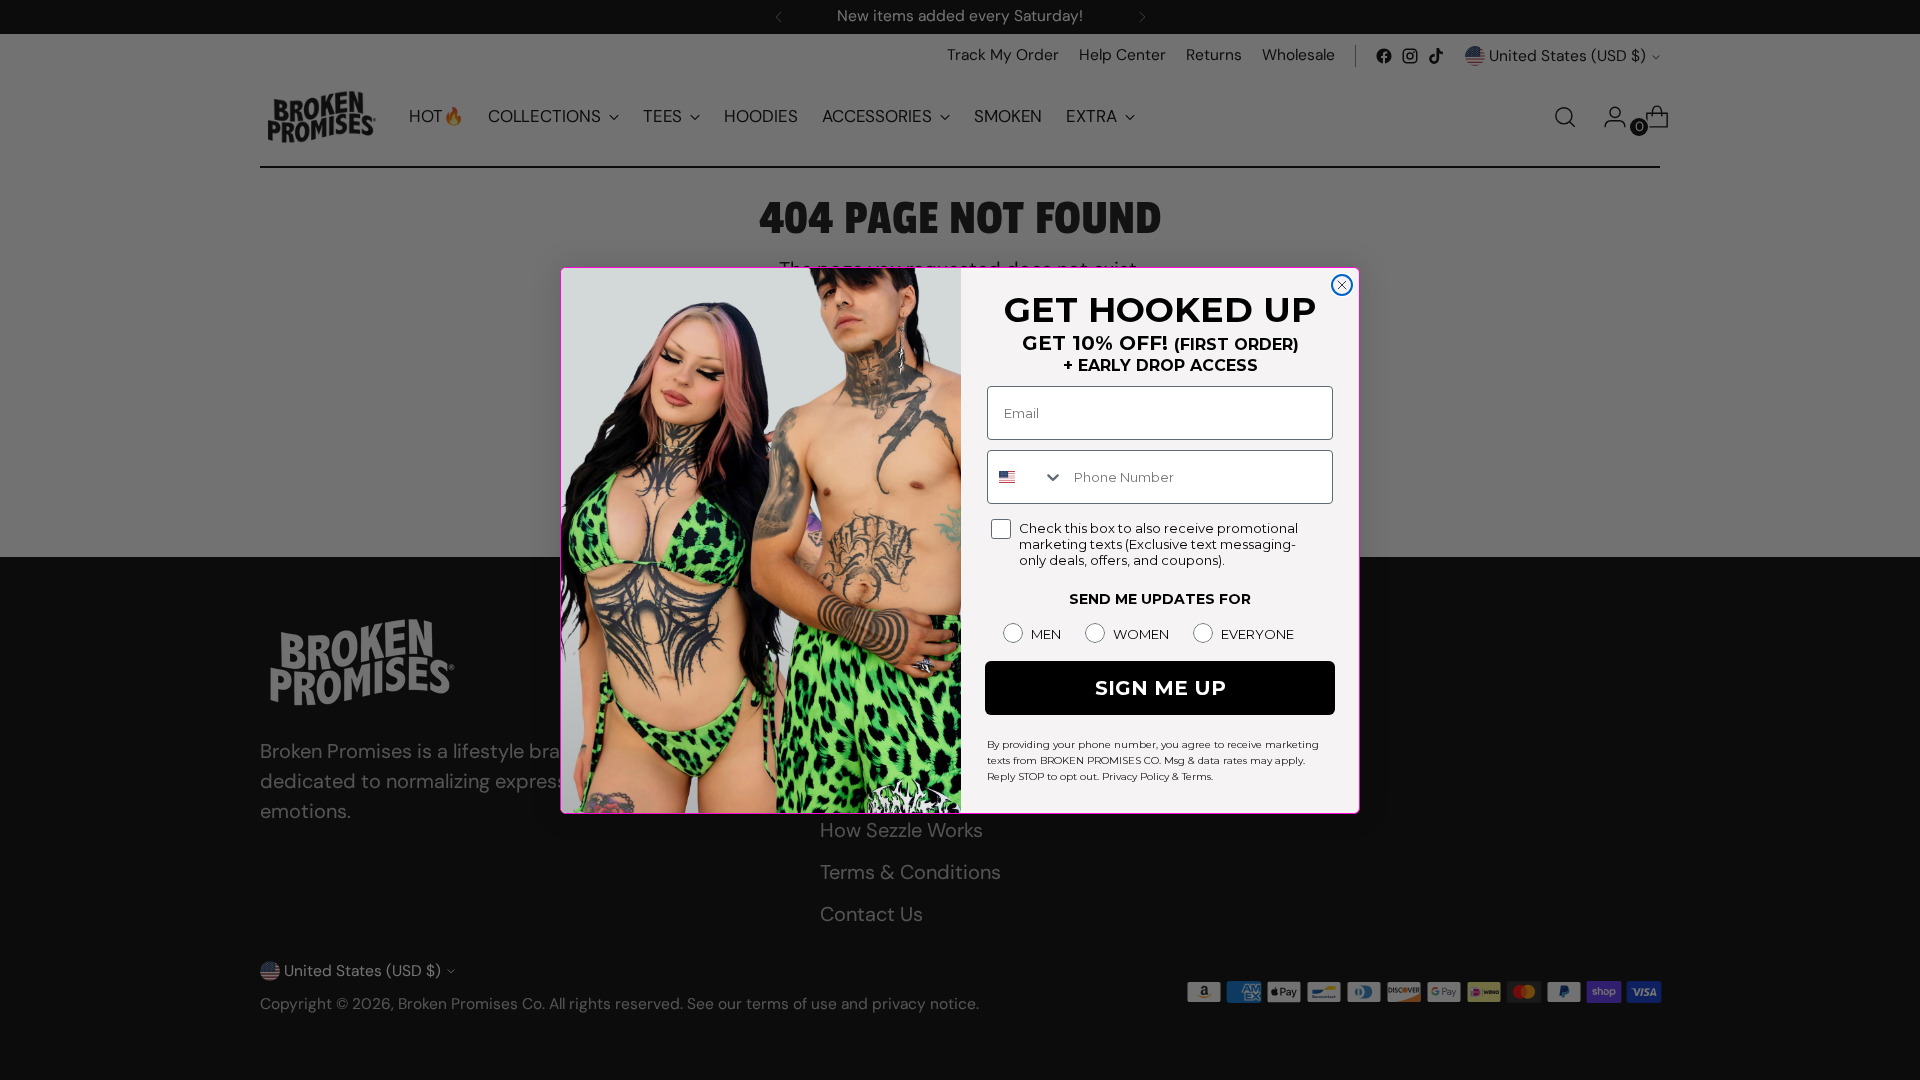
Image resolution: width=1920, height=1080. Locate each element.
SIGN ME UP (1160, 688)
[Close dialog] (1342, 285)
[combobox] (1026, 477)
